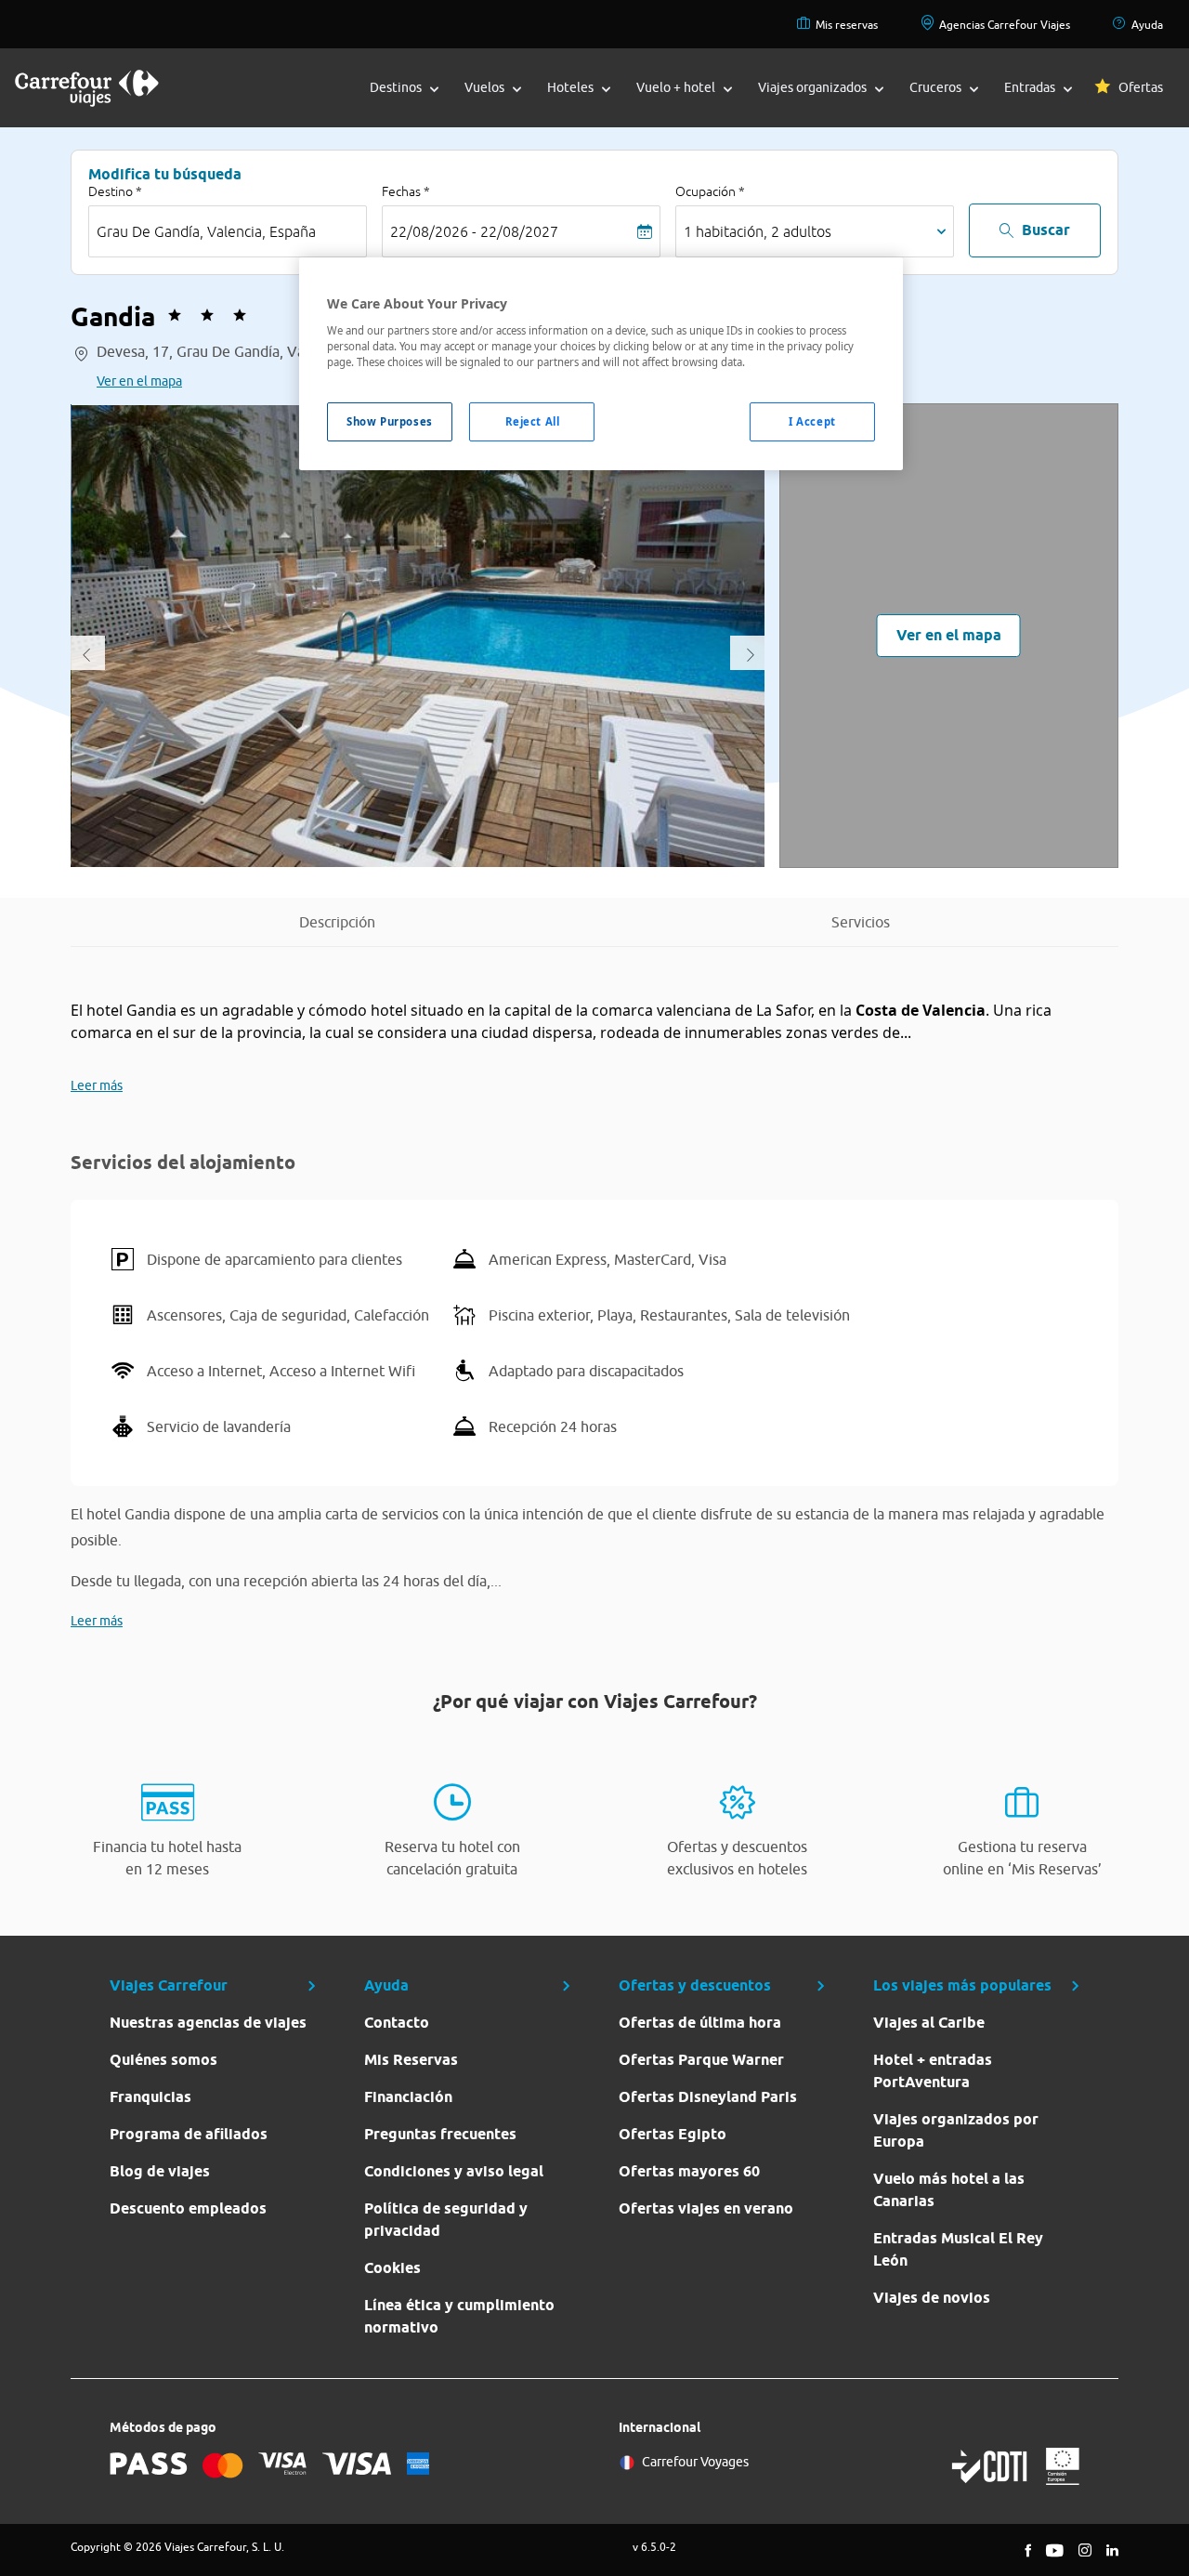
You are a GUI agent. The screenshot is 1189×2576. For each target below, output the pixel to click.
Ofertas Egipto (673, 2134)
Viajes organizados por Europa (956, 2130)
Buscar (1046, 230)
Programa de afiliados (189, 2134)
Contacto (397, 2023)
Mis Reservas (411, 2060)
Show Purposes (389, 421)
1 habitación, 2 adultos (758, 231)
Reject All (533, 421)
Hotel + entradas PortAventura (933, 2071)
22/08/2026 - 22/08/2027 (474, 231)
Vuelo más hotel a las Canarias (949, 2190)
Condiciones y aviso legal (454, 2171)
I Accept (812, 421)
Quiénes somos (163, 2060)
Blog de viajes (160, 2171)
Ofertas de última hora (700, 2023)
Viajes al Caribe (929, 2023)
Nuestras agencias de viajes (208, 2023)
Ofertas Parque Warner (701, 2060)
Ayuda (1147, 25)
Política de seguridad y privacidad (446, 2220)
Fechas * (406, 191)
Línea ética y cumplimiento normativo (459, 2316)
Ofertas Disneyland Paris (708, 2097)
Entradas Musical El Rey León (958, 2249)
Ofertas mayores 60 (689, 2171)
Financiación (408, 2097)
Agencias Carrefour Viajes (1005, 25)
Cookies (392, 2268)
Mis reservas (847, 25)
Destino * (115, 191)
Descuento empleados (188, 2208)
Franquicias (150, 2097)
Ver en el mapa (139, 381)
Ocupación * (710, 191)
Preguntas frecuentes (440, 2134)
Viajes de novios (932, 2298)
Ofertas (1141, 87)
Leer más (97, 1085)
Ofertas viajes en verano (706, 2208)
